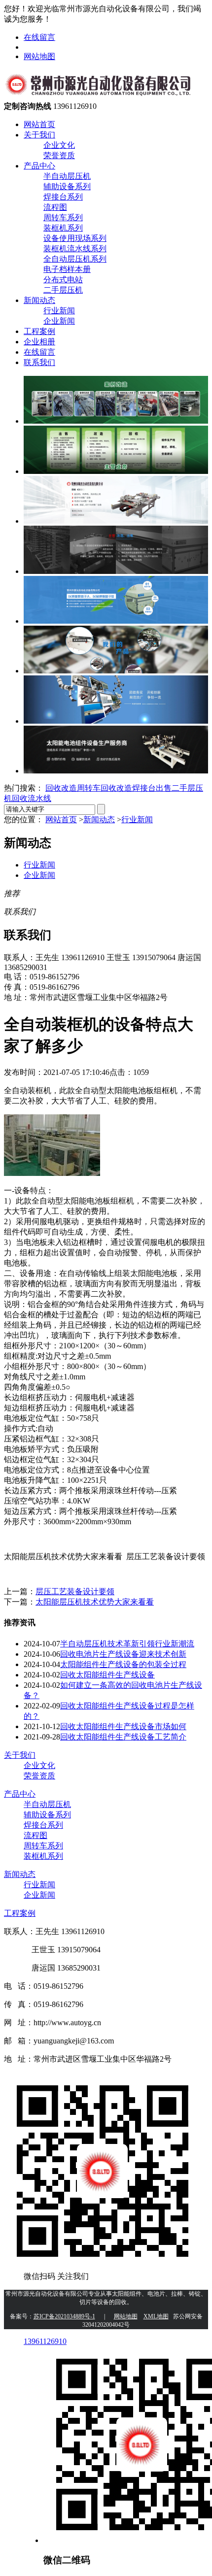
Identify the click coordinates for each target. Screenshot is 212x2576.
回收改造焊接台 (128, 788)
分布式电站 (63, 280)
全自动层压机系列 (75, 259)
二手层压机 (63, 290)
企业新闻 (59, 321)
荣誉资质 (59, 155)
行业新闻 (59, 311)
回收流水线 (32, 798)
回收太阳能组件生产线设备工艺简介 (123, 1737)
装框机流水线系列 (75, 249)
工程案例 (39, 331)
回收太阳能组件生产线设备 (107, 1675)
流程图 (55, 207)
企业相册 (39, 342)
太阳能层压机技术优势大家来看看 (95, 1602)
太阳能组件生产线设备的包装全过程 (123, 1664)
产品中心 (39, 166)
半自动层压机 (67, 176)
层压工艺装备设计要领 (75, 1591)
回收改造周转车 (73, 788)
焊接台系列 (63, 197)
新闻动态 (39, 300)
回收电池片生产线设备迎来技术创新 (123, 1654)
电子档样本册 (67, 269)
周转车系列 (63, 217)
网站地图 (39, 56)
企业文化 (59, 145)
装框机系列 (63, 228)
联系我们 (39, 362)
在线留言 (39, 37)
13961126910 (45, 2341)
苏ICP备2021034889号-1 (64, 2316)
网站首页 (39, 124)
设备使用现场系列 (75, 238)
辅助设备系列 (67, 186)
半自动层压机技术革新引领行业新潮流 (127, 1644)
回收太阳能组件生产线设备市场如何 (123, 1726)
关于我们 (39, 135)
